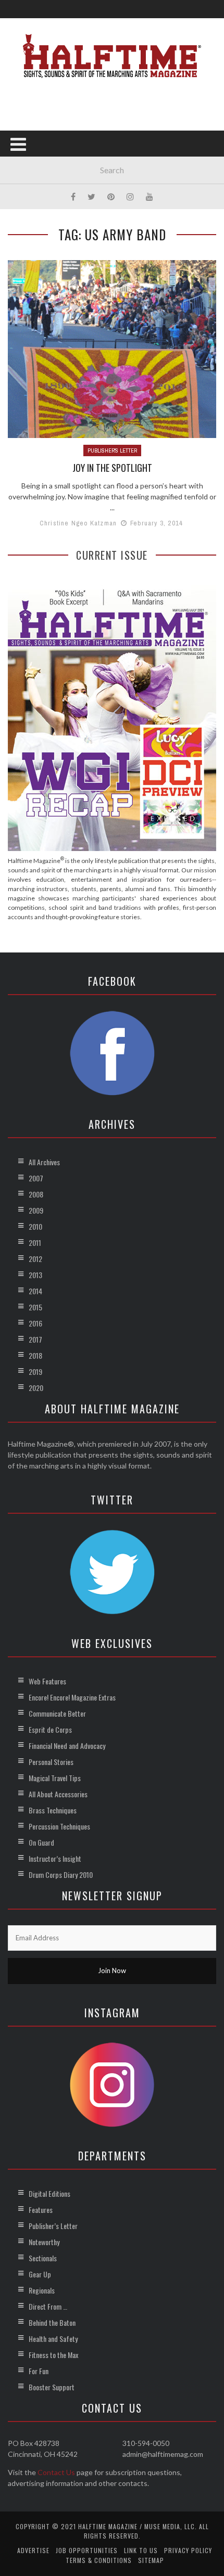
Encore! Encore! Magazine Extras (72, 1697)
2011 (35, 1242)
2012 (35, 1259)
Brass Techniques (53, 1810)
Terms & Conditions (99, 2560)
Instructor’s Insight (55, 1858)
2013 (35, 1275)
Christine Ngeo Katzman (78, 523)
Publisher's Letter (112, 450)
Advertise (33, 2550)
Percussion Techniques (59, 1826)
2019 (35, 1371)
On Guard (41, 1842)
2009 (36, 1210)
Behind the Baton (52, 2322)
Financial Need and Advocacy (67, 1746)
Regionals (42, 2290)
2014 (35, 1291)
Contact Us (56, 2472)
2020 (36, 1388)
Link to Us (141, 2550)
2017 (35, 1339)
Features (41, 2210)
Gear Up (40, 2274)
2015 (35, 1307)
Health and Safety (53, 2339)
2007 (36, 1178)
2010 (35, 1226)
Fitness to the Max (53, 2355)
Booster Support (52, 2387)
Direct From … (48, 2306)
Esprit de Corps (50, 1729)
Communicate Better (57, 1713)
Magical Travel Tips (55, 1778)
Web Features (47, 1681)
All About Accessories (58, 1794)
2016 (35, 1323)
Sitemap (151, 2560)
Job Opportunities (87, 2550)
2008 (36, 1194)
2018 (35, 1355)
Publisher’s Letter (53, 2226)
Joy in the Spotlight (112, 468)
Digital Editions (49, 2193)
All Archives (44, 1162)
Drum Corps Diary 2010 (61, 1875)
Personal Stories (51, 1762)
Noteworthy (44, 2242)
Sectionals (43, 2258)
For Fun (39, 2371)
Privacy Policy (188, 2550)
